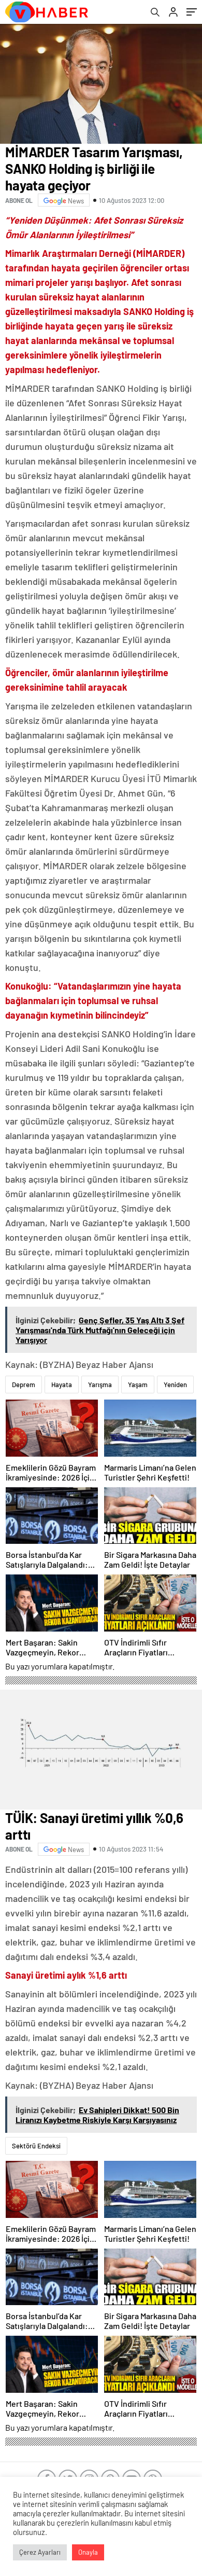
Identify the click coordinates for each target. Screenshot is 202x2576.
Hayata (62, 1385)
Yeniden (175, 1385)
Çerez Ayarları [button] (40, 2552)
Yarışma (100, 1385)
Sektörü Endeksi (36, 2146)
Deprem (24, 1385)
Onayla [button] (88, 2552)
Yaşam (138, 1385)
